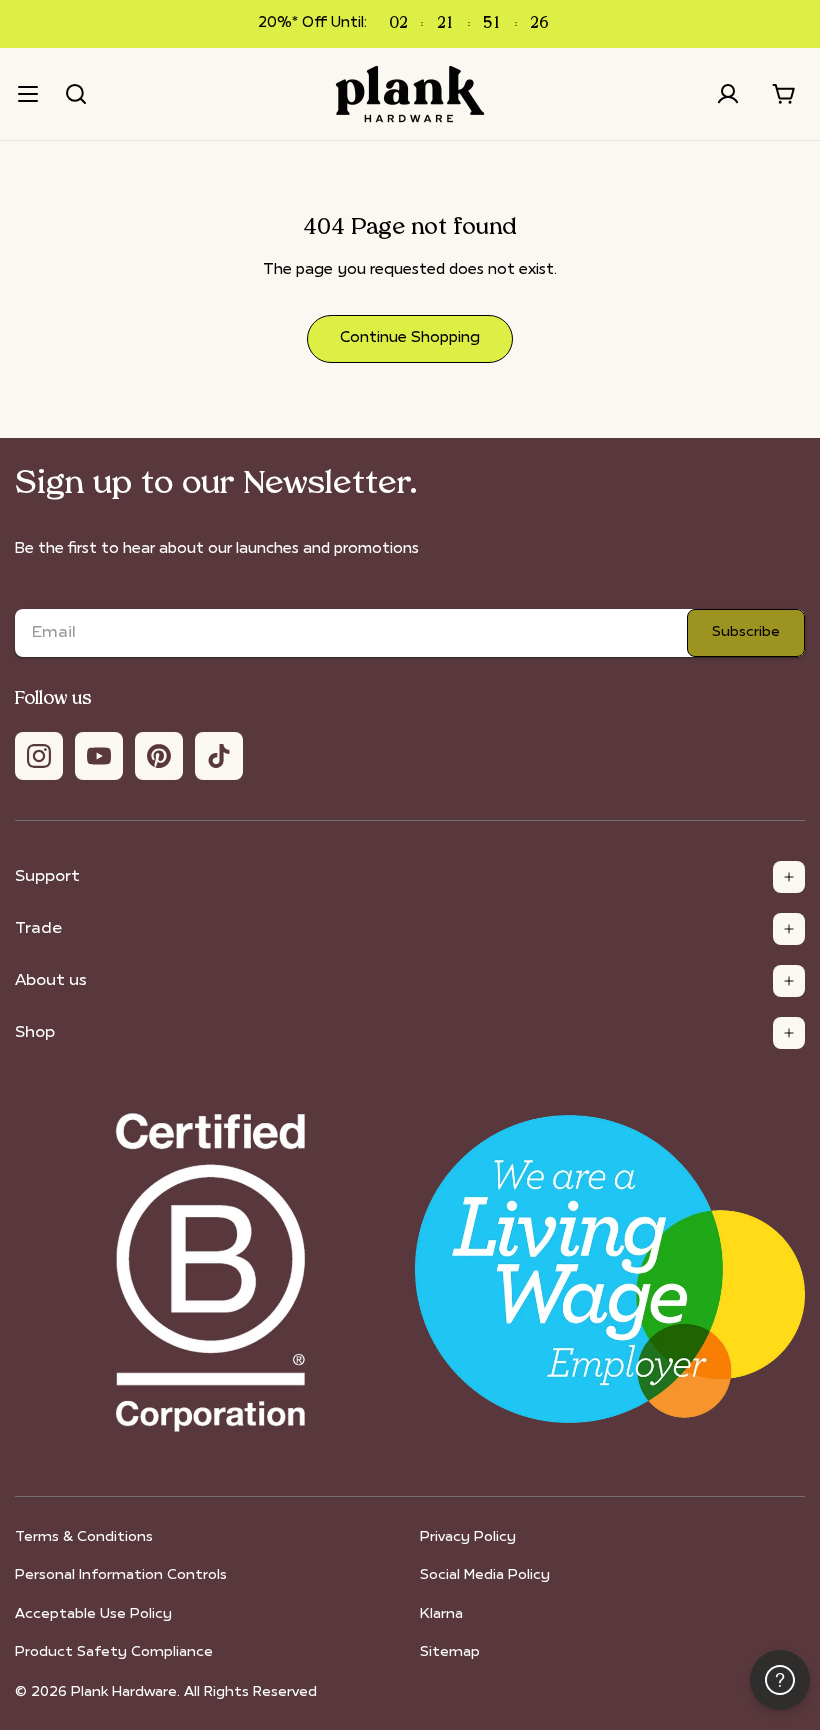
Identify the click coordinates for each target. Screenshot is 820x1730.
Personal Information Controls (121, 1575)
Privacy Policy (468, 1537)
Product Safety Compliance (114, 1652)
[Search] (76, 94)
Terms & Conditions (84, 1537)
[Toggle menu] (28, 94)
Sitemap (450, 1652)
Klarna (441, 1614)
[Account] (728, 94)
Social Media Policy (485, 1575)
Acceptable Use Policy (93, 1614)
